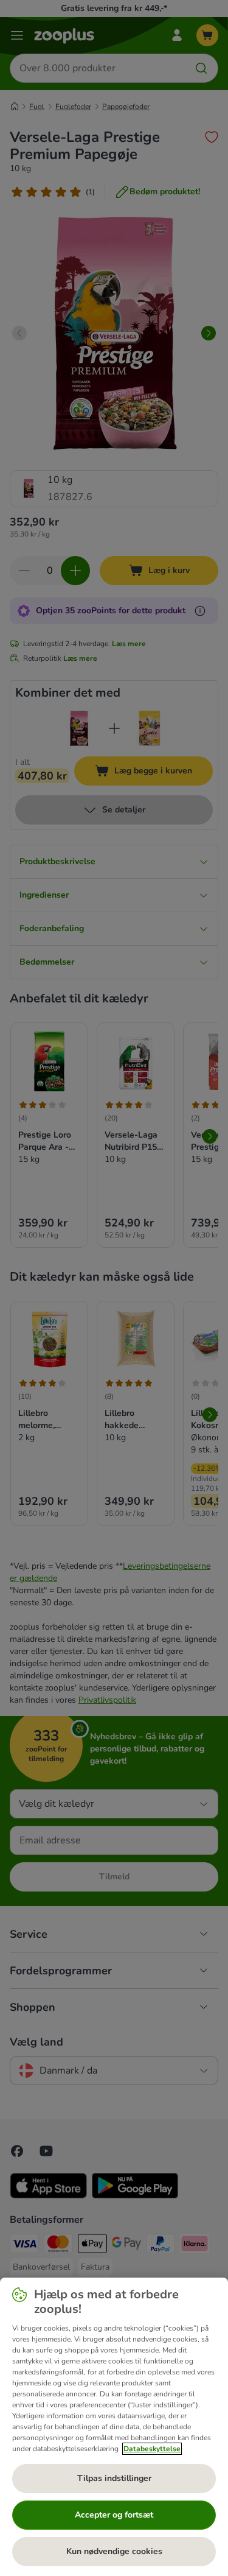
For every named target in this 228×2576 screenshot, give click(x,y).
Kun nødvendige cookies (114, 2551)
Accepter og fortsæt (114, 2515)
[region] (114, 2427)
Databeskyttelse (152, 2449)
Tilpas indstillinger (114, 2478)
